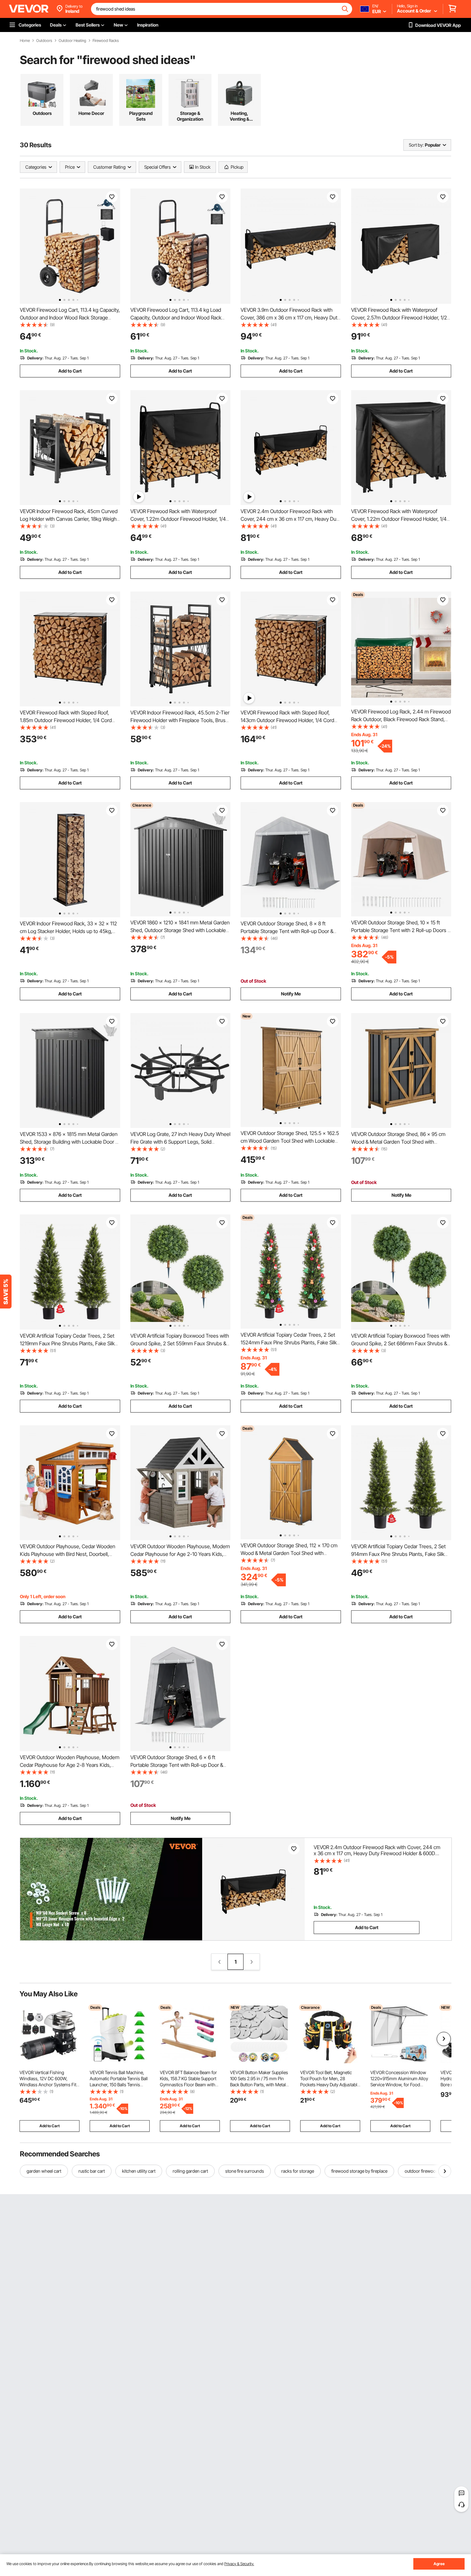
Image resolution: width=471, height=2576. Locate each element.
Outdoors (44, 41)
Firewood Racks (106, 41)
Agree (439, 2564)
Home (25, 41)
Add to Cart (70, 371)
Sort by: (416, 145)
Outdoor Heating (72, 41)
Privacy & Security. (239, 2564)
